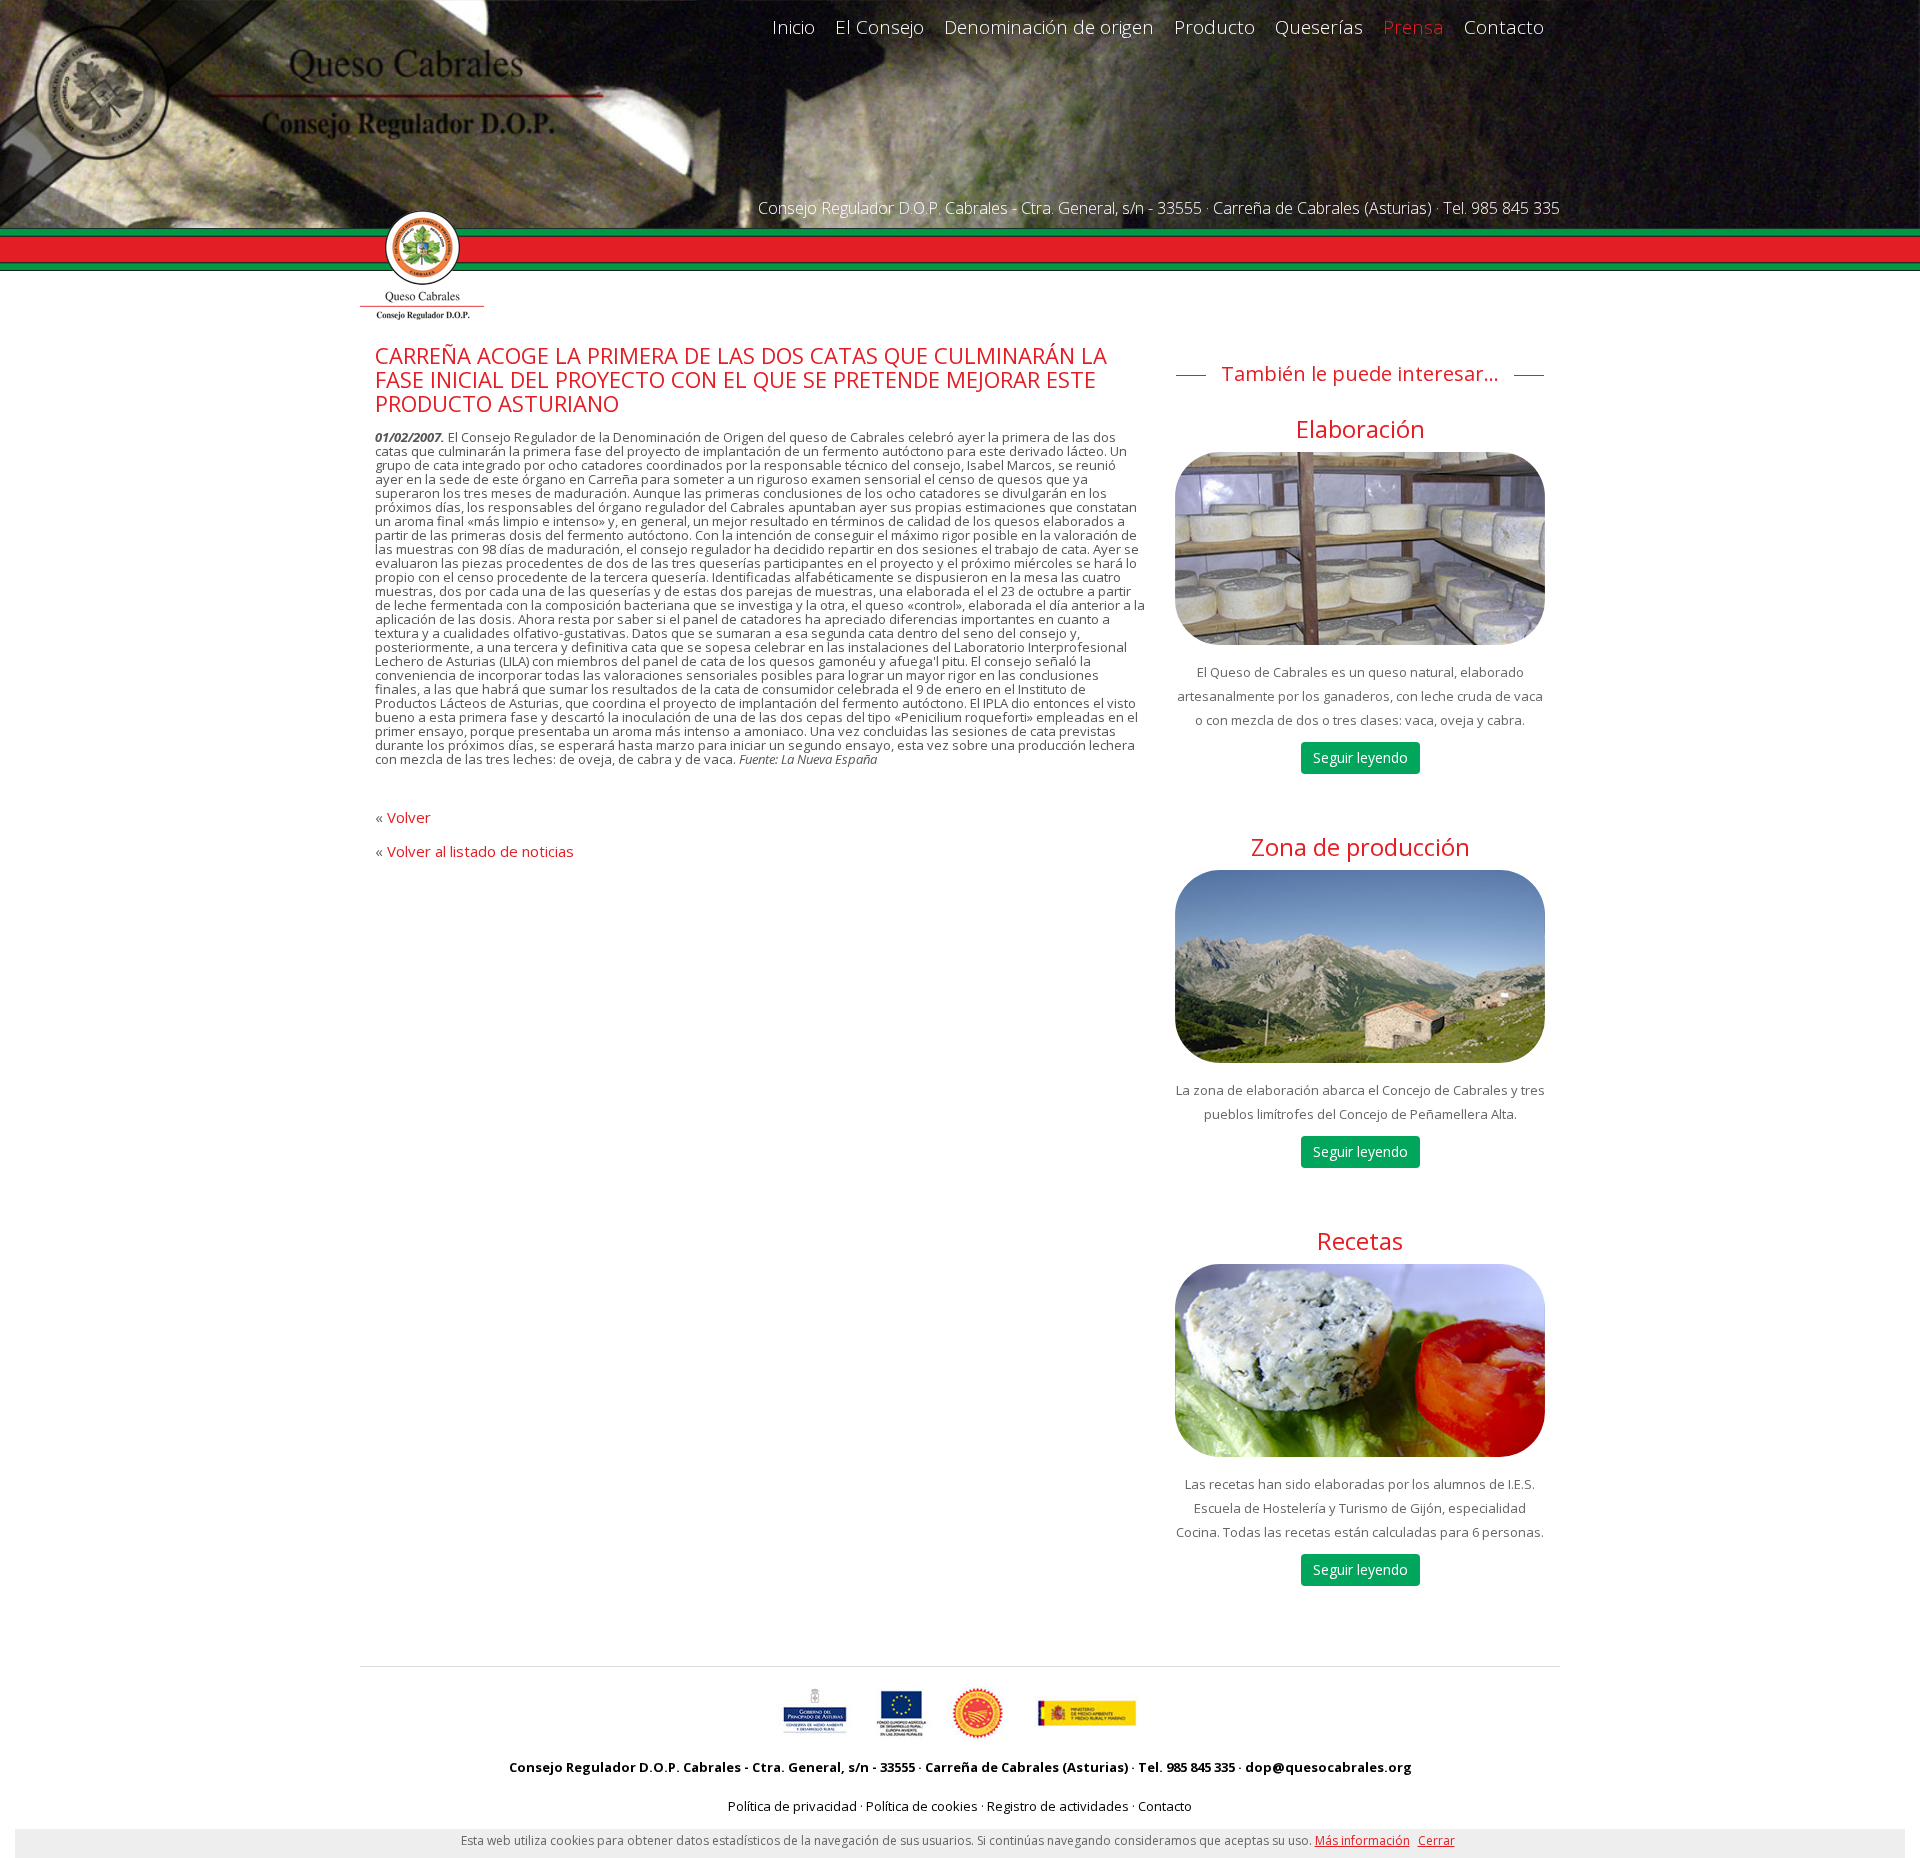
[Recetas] (1360, 1360)
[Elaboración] (1360, 548)
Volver (409, 817)
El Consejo (879, 27)
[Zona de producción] (1360, 966)
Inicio (793, 27)
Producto (1214, 27)
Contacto (1504, 27)
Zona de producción (1360, 846)
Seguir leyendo (1360, 757)
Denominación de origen (1049, 27)
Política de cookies (922, 1806)
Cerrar (1436, 1840)
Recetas (1360, 1240)
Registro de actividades (1058, 1806)
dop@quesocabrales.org (1328, 1767)
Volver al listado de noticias (480, 851)
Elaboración (1360, 428)
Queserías (1319, 27)
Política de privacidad (792, 1806)
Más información (1362, 1840)
